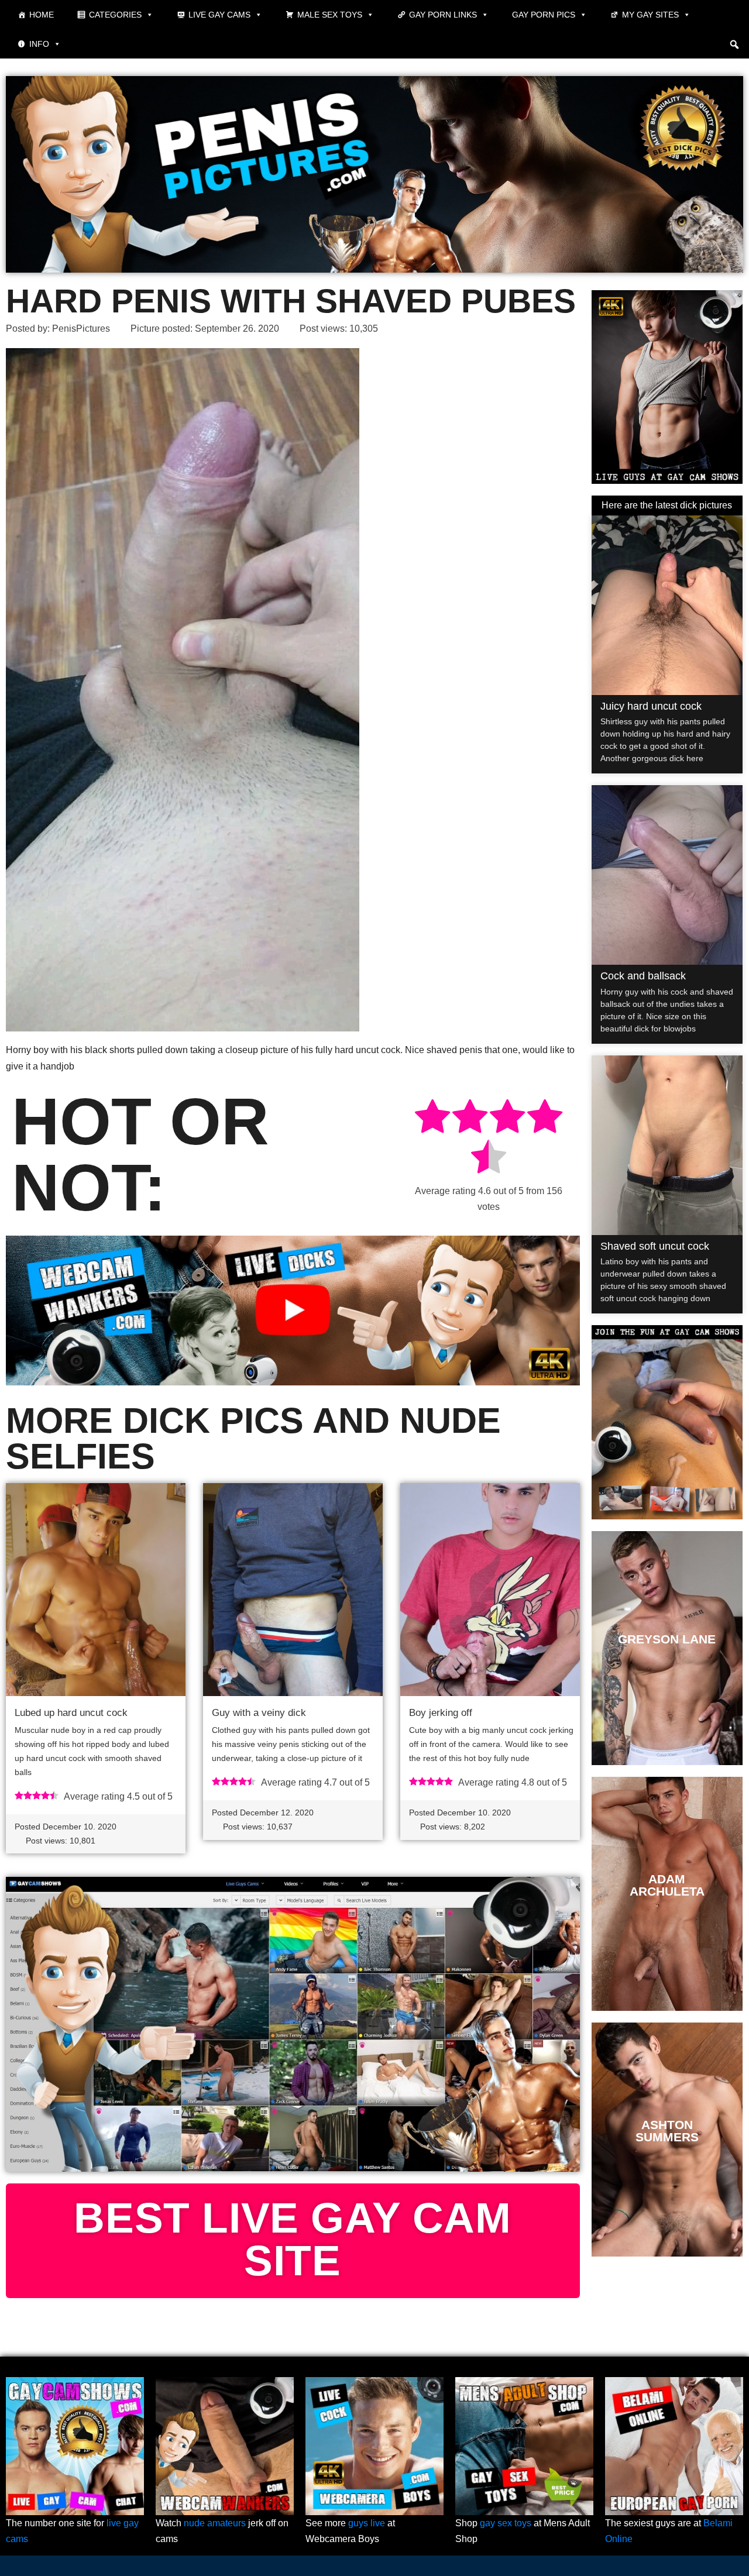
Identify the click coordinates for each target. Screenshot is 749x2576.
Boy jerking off (441, 1713)
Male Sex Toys (330, 15)
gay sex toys (506, 2523)
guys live (367, 2523)
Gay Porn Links (443, 15)
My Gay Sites (650, 15)
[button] (734, 44)
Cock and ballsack (643, 976)
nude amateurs (215, 2523)
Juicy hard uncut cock (651, 706)
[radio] (432, 1118)
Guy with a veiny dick (259, 1713)
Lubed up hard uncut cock (71, 1713)
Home (42, 15)
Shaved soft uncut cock (655, 1246)
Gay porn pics (544, 15)
